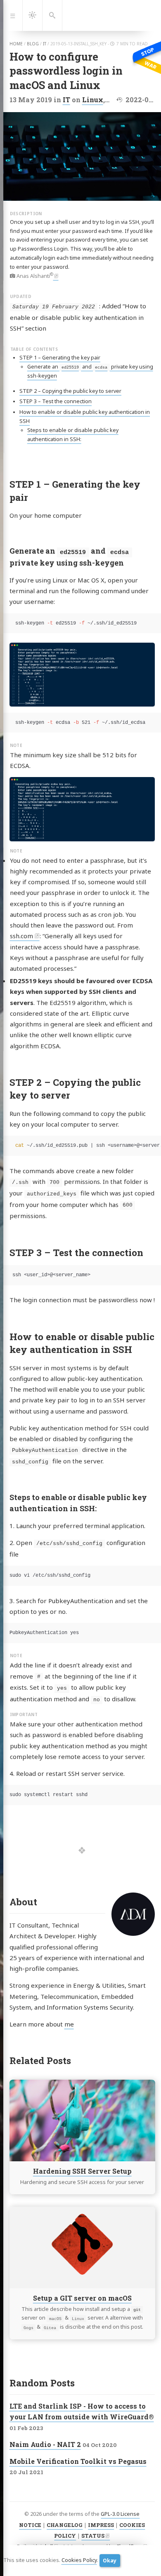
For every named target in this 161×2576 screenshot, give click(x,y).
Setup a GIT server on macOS (82, 2298)
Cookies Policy (79, 2560)
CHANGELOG (65, 2525)
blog (33, 44)
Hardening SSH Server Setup (82, 2171)
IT (66, 100)
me (69, 2024)
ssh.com (21, 936)
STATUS (93, 2536)
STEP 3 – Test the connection (56, 401)
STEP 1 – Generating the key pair (60, 358)
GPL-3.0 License (120, 2514)
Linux (93, 100)
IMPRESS (101, 2525)
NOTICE (30, 2525)
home (16, 44)
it (45, 44)
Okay (110, 2561)
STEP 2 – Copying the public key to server (70, 391)
